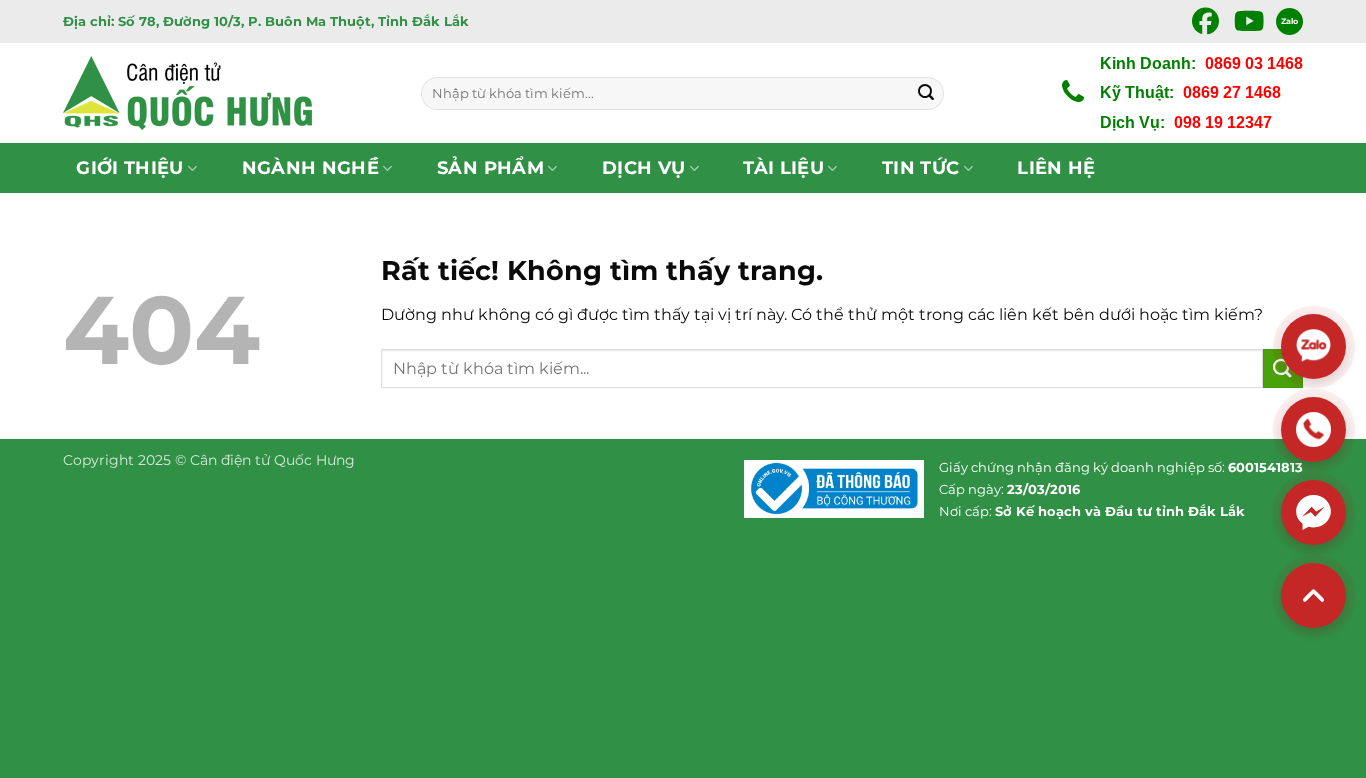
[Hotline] (1313, 429)
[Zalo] (1313, 346)
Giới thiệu (130, 167)
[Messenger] (1313, 512)
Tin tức (920, 167)
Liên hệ (1056, 167)
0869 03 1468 (1254, 63)
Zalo (1289, 21)
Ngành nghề (311, 167)
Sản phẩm (490, 167)
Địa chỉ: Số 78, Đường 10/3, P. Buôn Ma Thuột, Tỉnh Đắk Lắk (266, 21)
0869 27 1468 (1232, 92)
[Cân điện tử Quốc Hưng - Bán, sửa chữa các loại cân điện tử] (227, 93)
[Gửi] (926, 93)
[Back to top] (1313, 595)
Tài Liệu (783, 167)
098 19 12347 (1223, 122)
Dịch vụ (643, 167)
